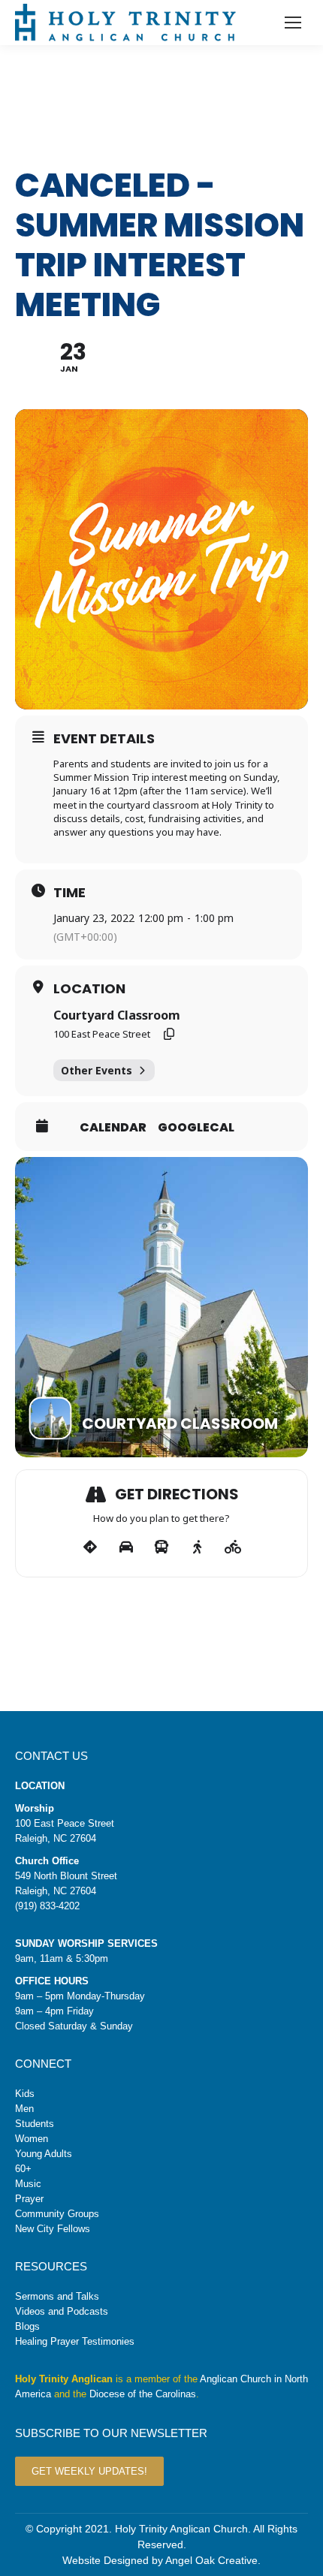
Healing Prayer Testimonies (75, 2341)
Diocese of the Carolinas (143, 2394)
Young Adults (44, 2154)
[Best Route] (91, 1547)
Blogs (27, 2326)
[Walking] (197, 1547)
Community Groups (57, 2214)
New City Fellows (53, 2229)
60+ (23, 2169)
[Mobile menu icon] (293, 23)
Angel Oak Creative (211, 2560)
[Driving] (126, 1547)
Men (24, 2109)
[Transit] (162, 1547)
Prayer (29, 2199)
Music (28, 2184)
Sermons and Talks (57, 2296)
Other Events (97, 1070)
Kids (25, 2094)
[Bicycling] (233, 1547)
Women (32, 2139)
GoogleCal (196, 1128)
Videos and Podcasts (62, 2311)
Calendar (113, 1128)
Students (35, 2124)
